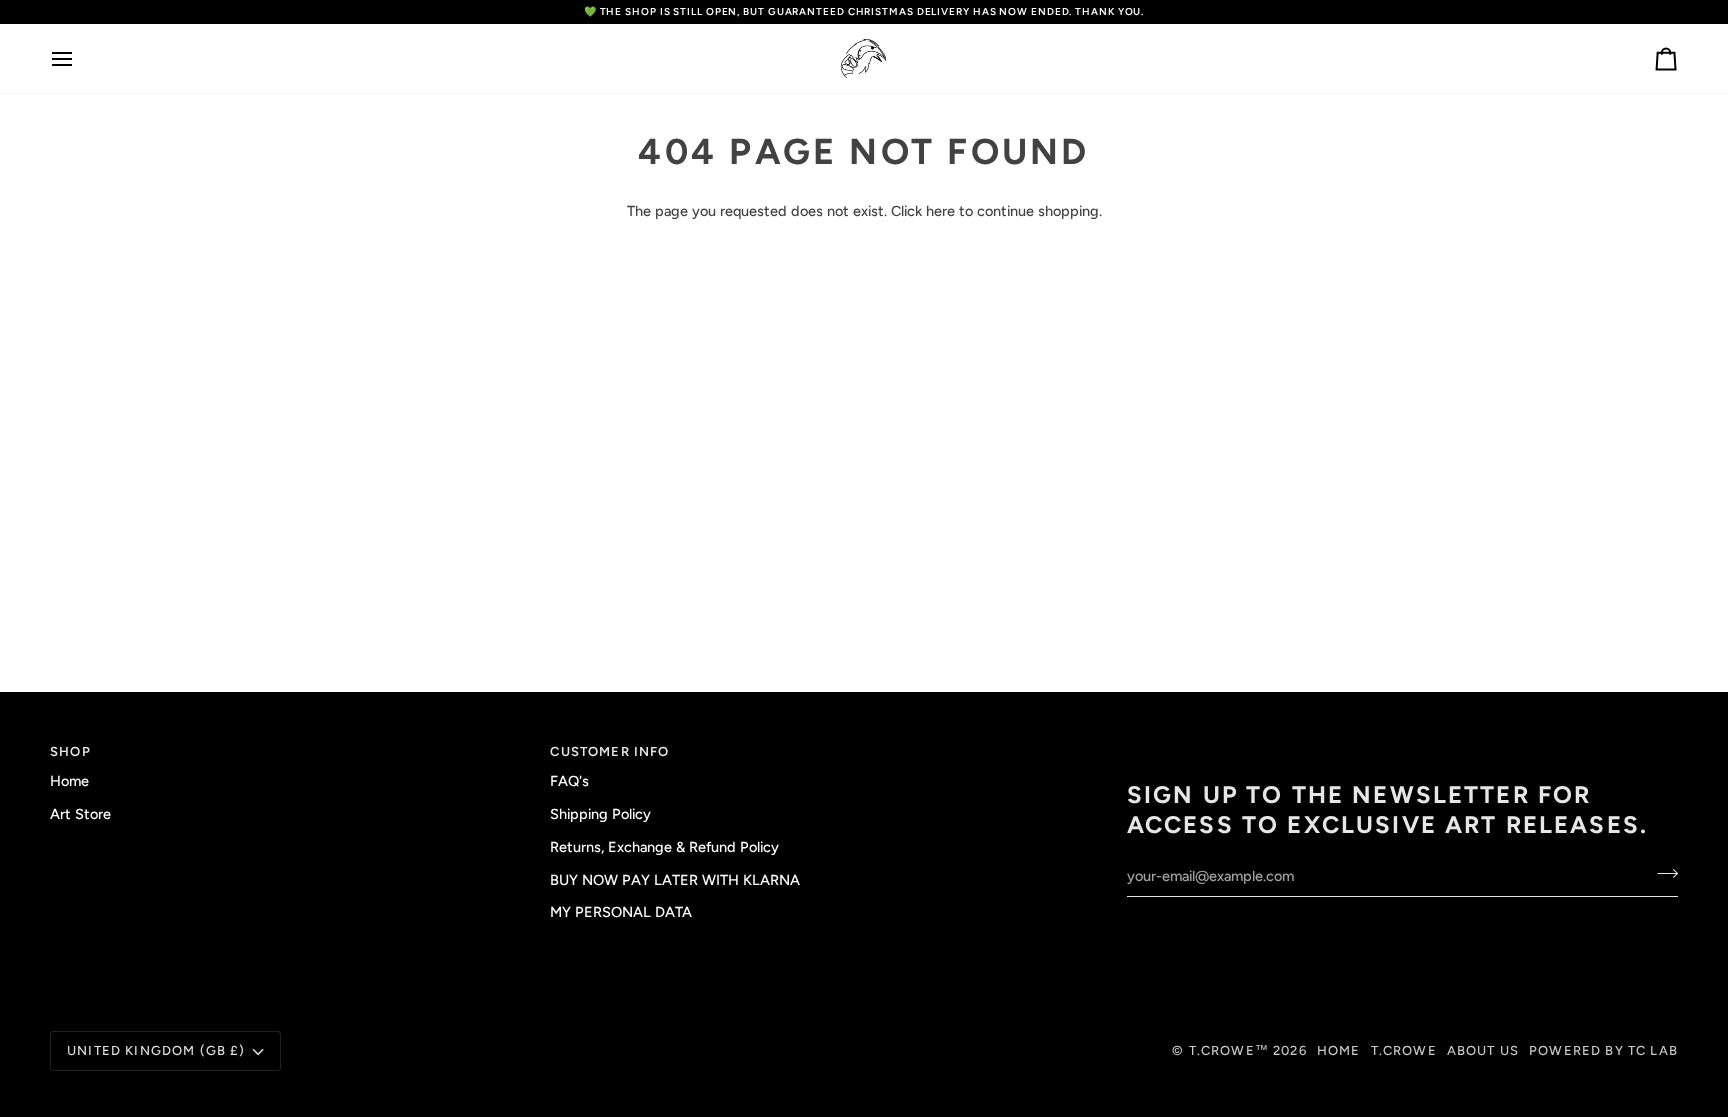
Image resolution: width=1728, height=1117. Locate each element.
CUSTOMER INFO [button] (609, 751)
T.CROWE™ (1231, 1050)
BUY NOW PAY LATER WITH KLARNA (675, 880)
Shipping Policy (600, 814)
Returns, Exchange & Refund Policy (664, 847)
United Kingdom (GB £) (156, 1050)
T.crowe (1404, 1050)
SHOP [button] (70, 751)
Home (69, 781)
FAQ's (569, 781)
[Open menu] (80, 58)
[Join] (1661, 874)
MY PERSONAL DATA (621, 912)
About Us (1483, 1050)
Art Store (80, 814)
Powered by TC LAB (1603, 1050)
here (940, 211)
